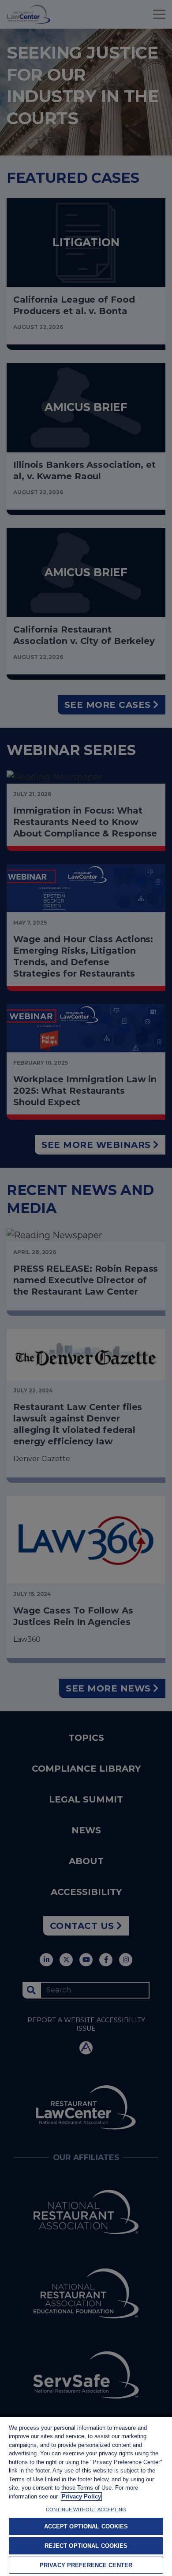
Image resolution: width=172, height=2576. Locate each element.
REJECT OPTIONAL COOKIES (86, 2546)
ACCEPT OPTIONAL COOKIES (86, 2526)
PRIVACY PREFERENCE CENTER (86, 2565)
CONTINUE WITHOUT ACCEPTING (86, 2509)
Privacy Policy (81, 2496)
